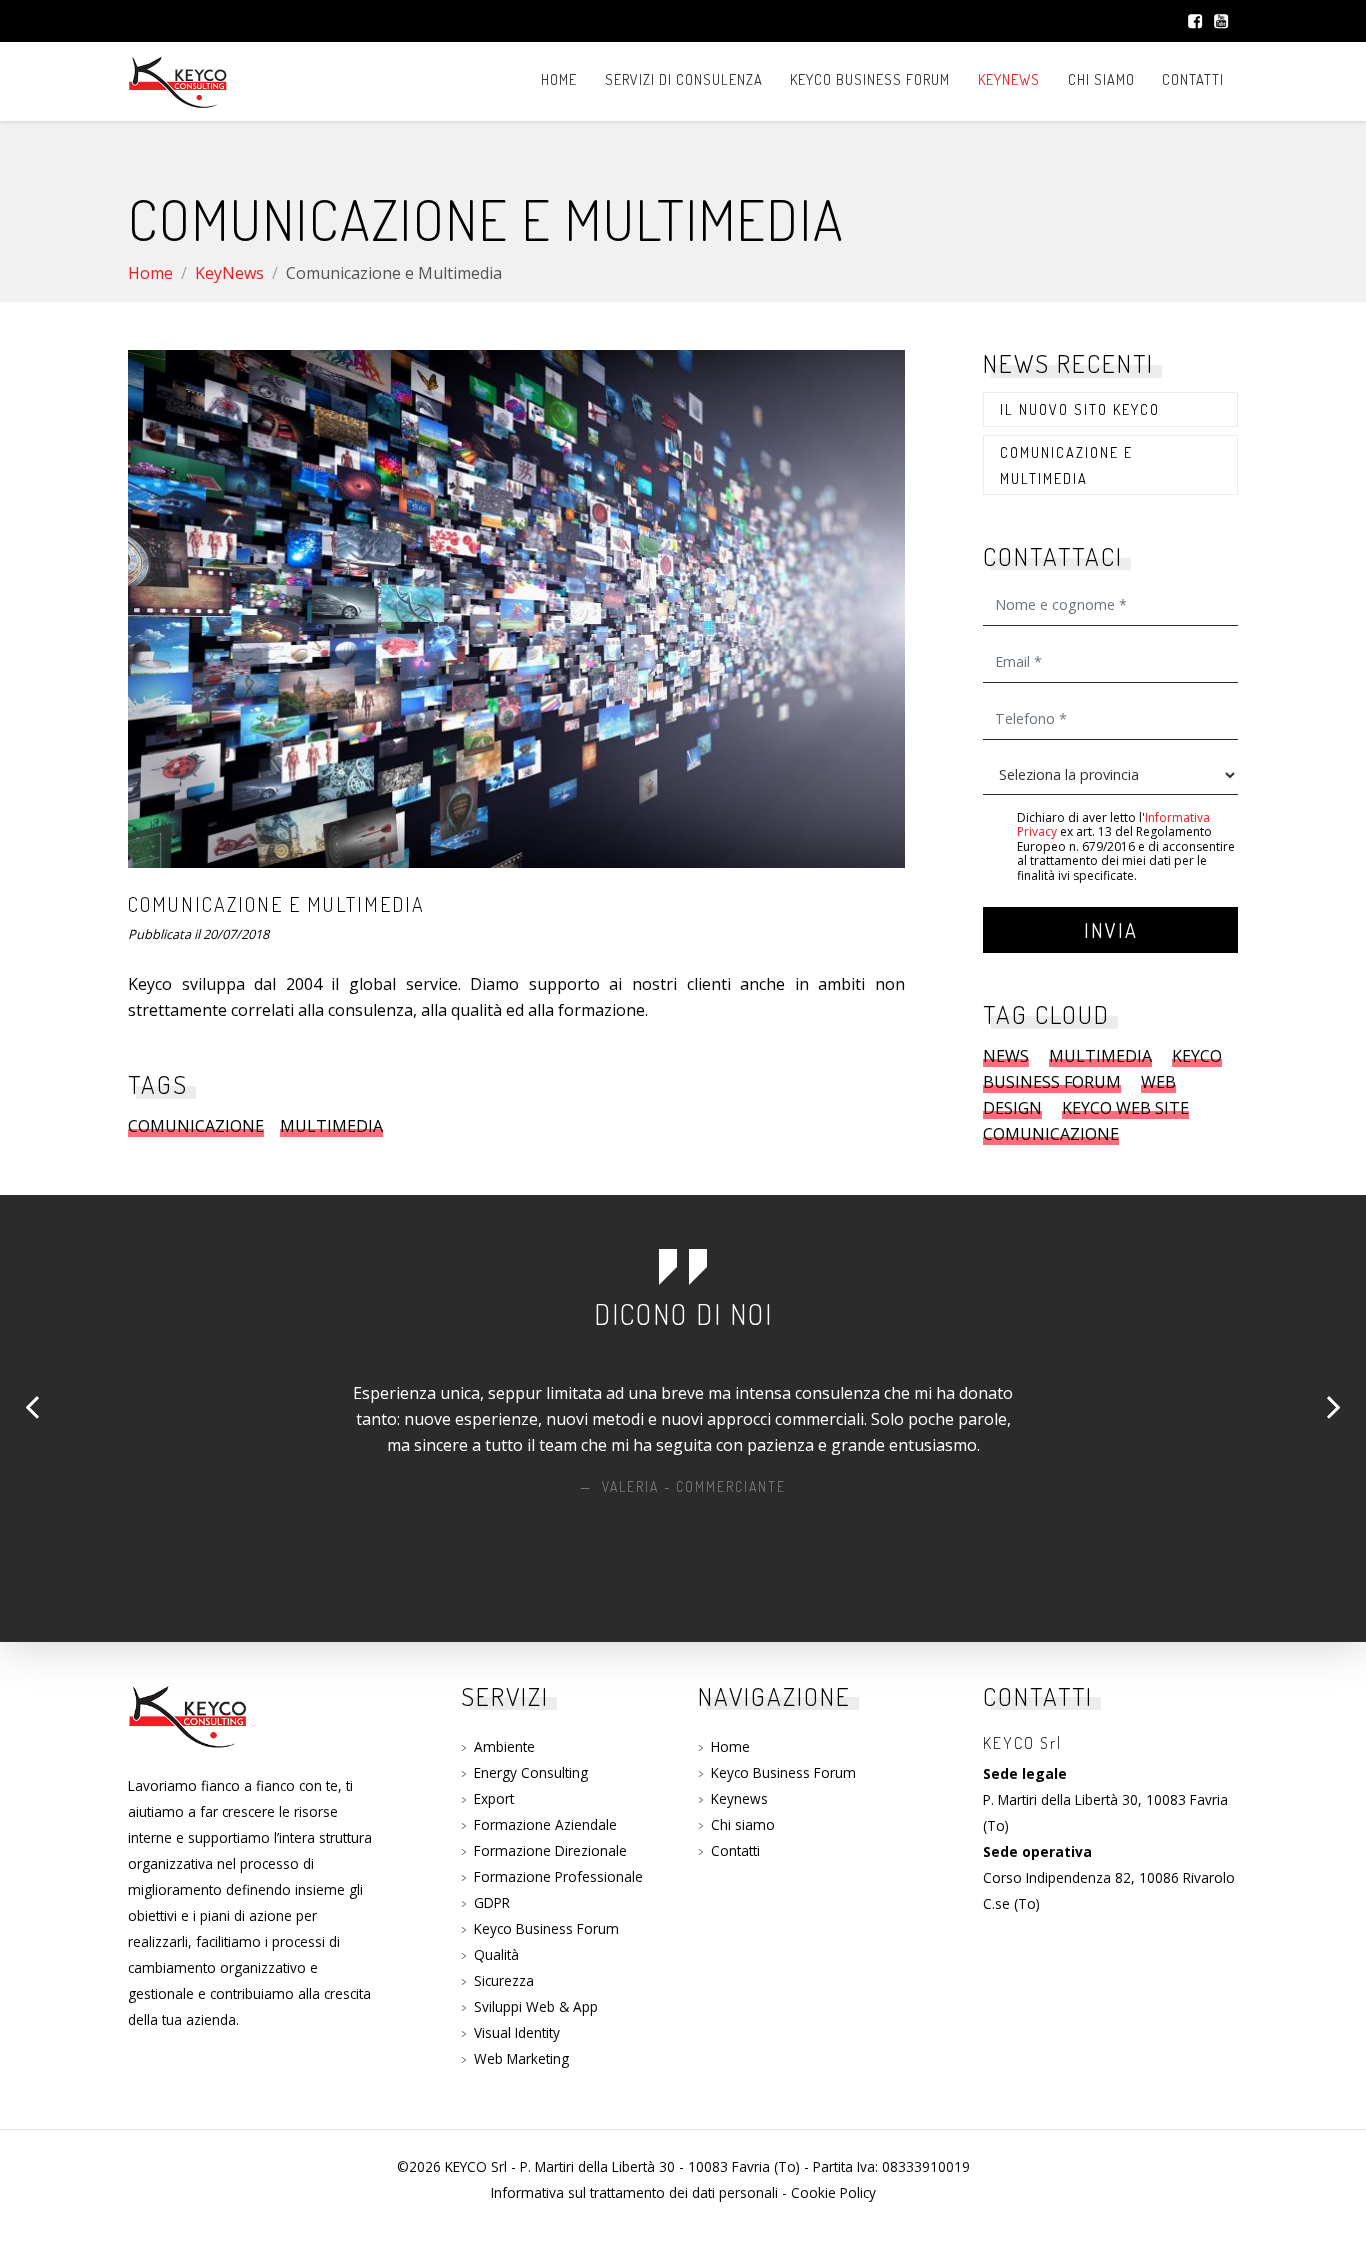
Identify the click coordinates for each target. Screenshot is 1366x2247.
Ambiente (504, 1746)
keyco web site (1125, 1108)
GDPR (492, 1902)
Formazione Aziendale (545, 1824)
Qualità (496, 1954)
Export (494, 1798)
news (1006, 1056)
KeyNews (1009, 79)
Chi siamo (1101, 79)
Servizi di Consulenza (684, 79)
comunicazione (196, 1126)
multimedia (331, 1126)
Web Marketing (521, 2058)
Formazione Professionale (558, 1876)
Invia (1111, 930)
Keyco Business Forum (870, 79)
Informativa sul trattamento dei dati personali (634, 2192)
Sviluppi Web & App (536, 2006)
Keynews (739, 1798)
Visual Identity (517, 2032)
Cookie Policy (833, 2192)
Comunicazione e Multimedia (1066, 465)
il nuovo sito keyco (1080, 409)
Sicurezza (504, 1980)
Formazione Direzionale (550, 1850)
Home (559, 79)
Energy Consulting (531, 1772)
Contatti (1193, 79)
